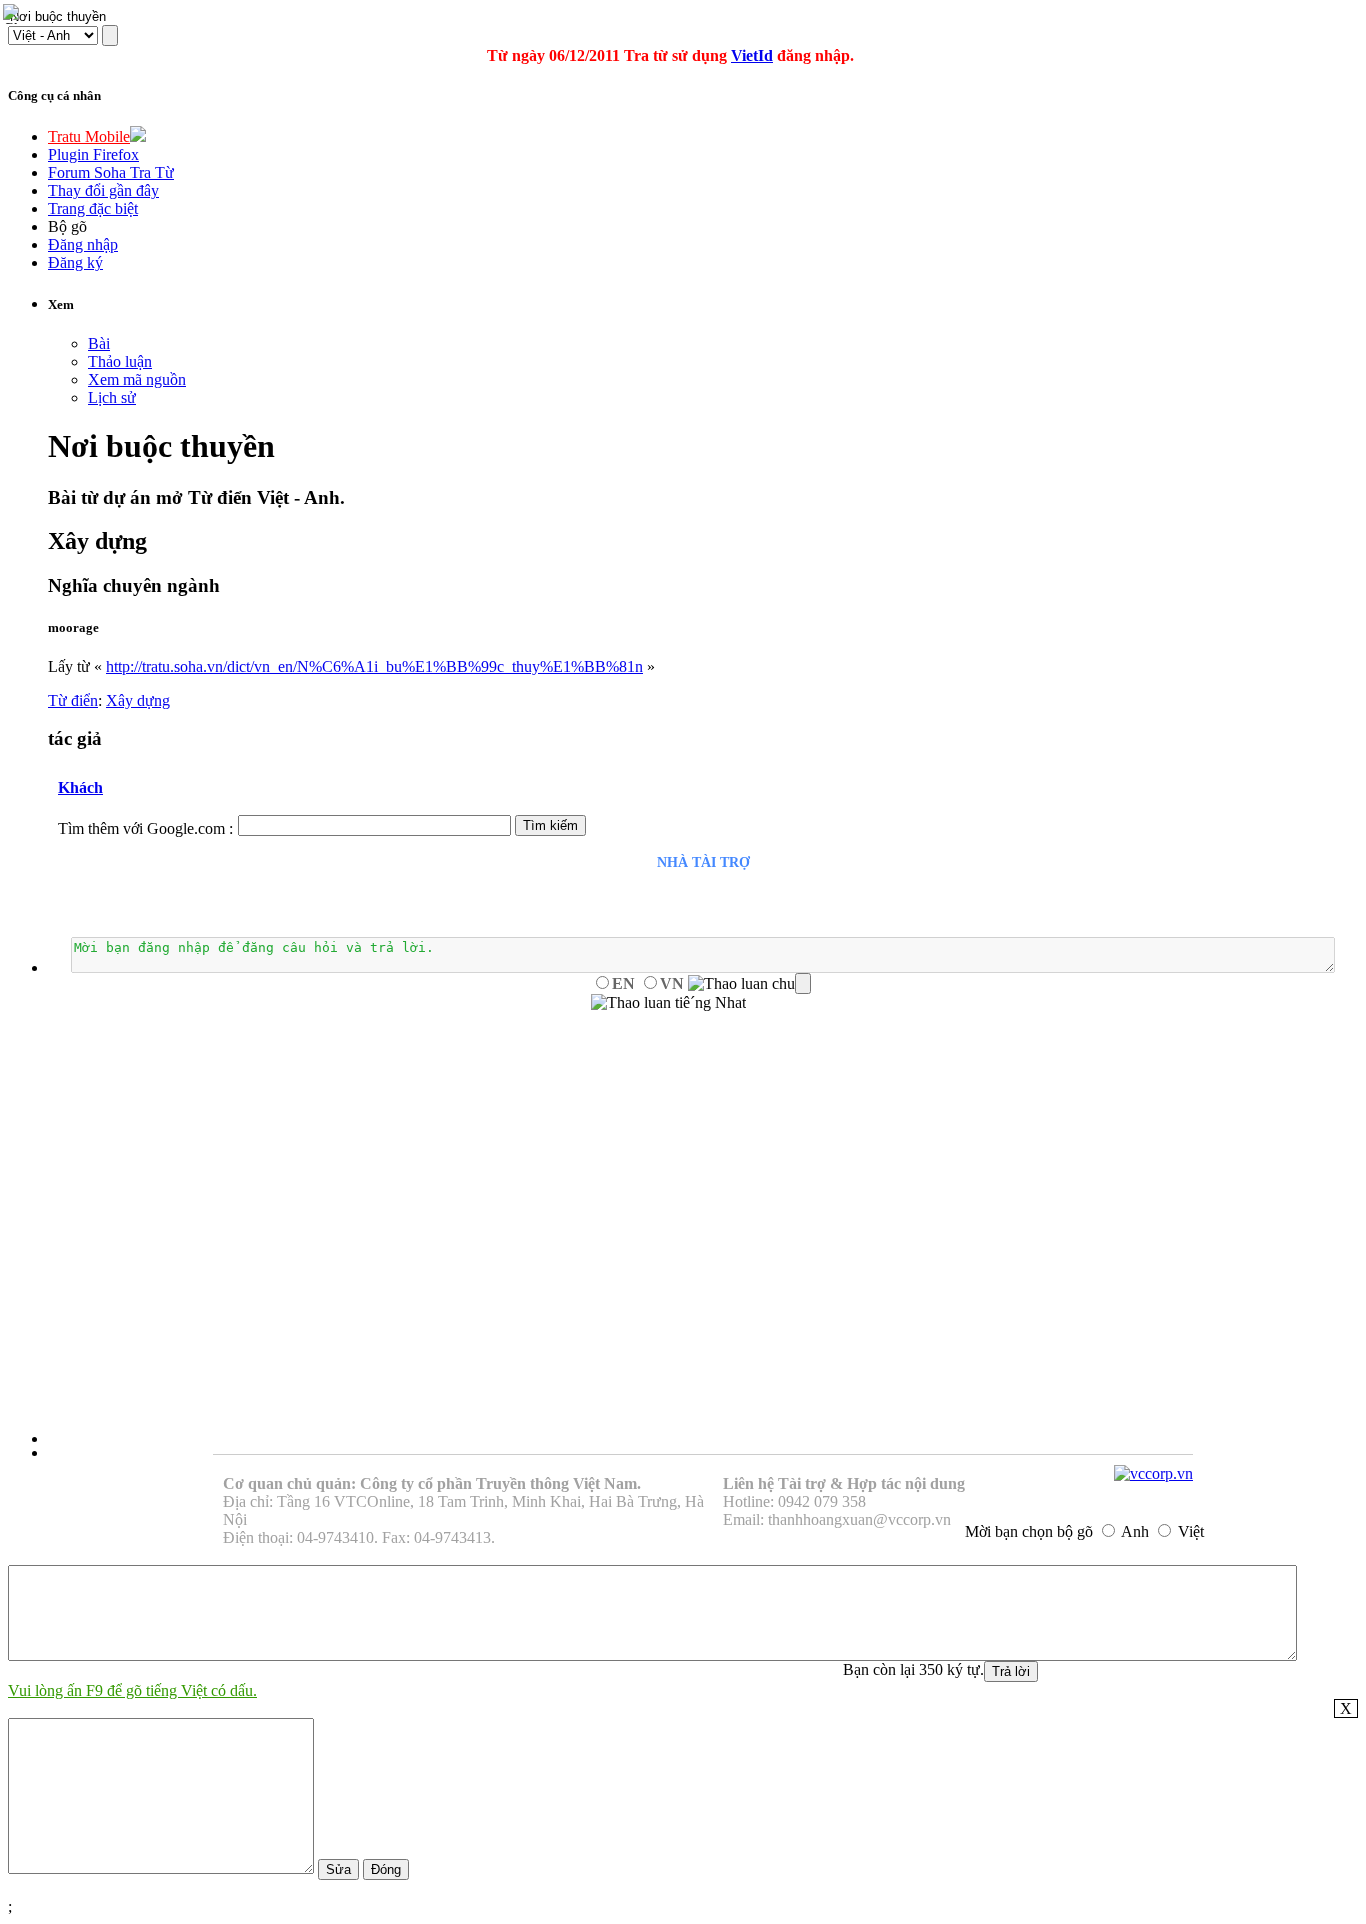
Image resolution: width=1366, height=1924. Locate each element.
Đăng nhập (83, 244)
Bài (99, 343)
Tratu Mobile (89, 136)
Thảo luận (120, 361)
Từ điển (73, 700)
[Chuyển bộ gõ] (14, 14)
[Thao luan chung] (749, 984)
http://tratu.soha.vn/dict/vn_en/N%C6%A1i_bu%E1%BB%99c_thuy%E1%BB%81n (374, 666)
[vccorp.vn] (1153, 1473)
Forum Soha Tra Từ (111, 172)
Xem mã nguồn (137, 379)
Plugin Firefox (93, 154)
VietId (752, 55)
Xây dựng (138, 700)
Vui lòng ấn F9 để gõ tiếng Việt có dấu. (132, 1690)
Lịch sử (112, 397)
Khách (80, 787)
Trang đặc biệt (93, 208)
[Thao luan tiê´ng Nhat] (668, 1003)
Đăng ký (75, 262)
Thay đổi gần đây (103, 190)
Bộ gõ (67, 226)
